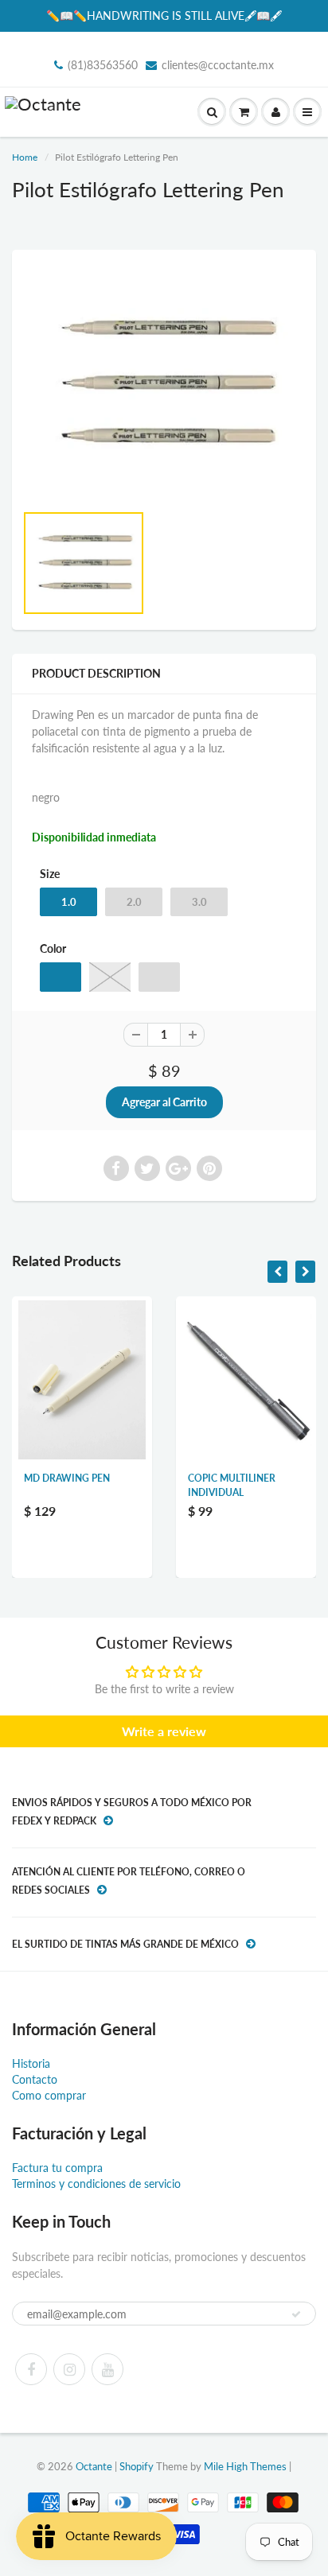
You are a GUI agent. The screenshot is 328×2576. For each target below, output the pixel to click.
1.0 (69, 902)
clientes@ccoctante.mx (218, 65)
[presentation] (277, 1272)
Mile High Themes (245, 2466)
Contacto (35, 2079)
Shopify (137, 2466)
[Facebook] (31, 2369)
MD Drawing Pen (67, 1478)
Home (25, 157)
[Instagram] (69, 2369)
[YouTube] (107, 2369)
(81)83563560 (103, 65)
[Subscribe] (296, 2314)
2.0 (134, 902)
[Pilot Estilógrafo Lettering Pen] (164, 384)
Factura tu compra (57, 2168)
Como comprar (49, 2095)
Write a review (164, 1731)
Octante (94, 2466)
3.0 (199, 902)
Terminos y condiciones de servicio (96, 2184)
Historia (31, 2063)
